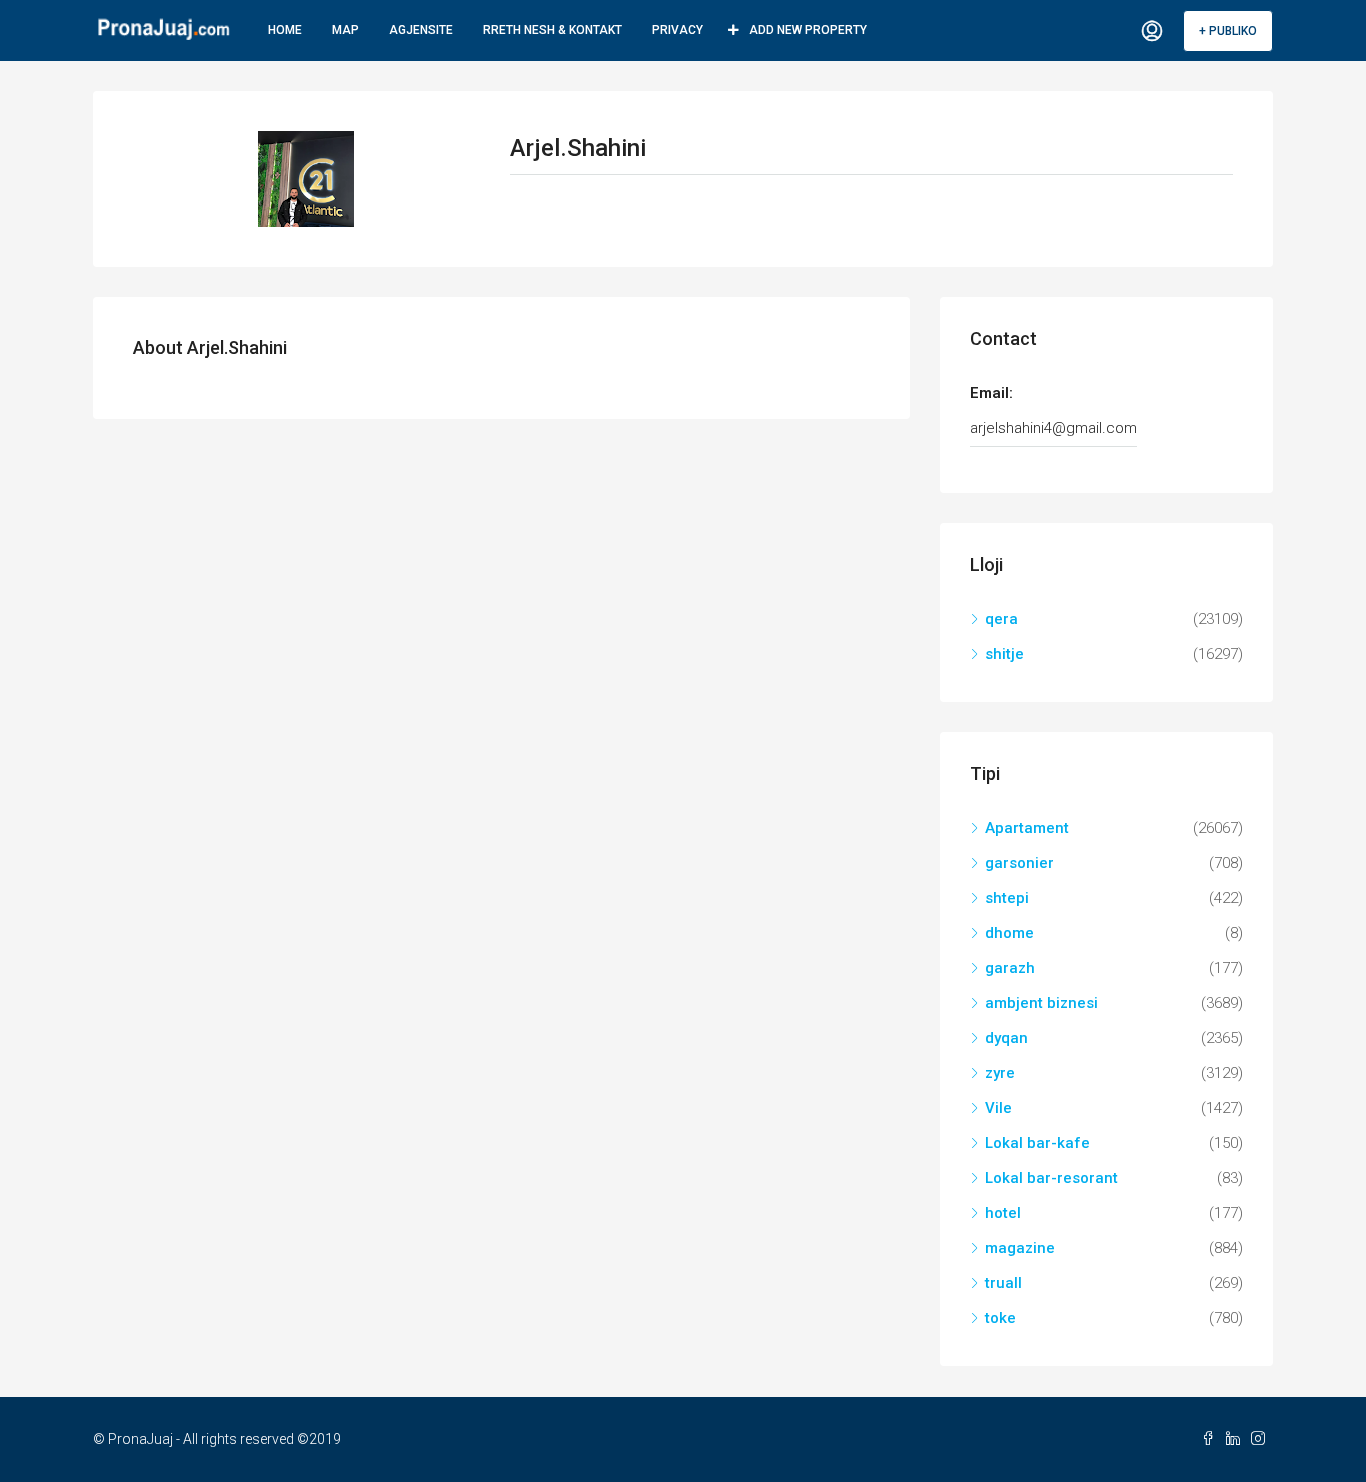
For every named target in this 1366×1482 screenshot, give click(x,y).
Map (345, 30)
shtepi (1007, 898)
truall (1003, 1283)
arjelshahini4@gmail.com (1053, 428)
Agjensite (421, 30)
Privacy (677, 30)
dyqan (1006, 1038)
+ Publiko (1228, 31)
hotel (1003, 1213)
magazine (1020, 1248)
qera (1001, 619)
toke (1000, 1318)
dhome (1009, 933)
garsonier (1019, 863)
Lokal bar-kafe (1037, 1143)
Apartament (1027, 828)
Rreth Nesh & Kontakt (552, 30)
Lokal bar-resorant (1051, 1178)
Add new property (808, 30)
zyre (1000, 1073)
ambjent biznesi (1041, 1003)
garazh (1010, 968)
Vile (998, 1108)
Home (285, 30)
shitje (1004, 654)
